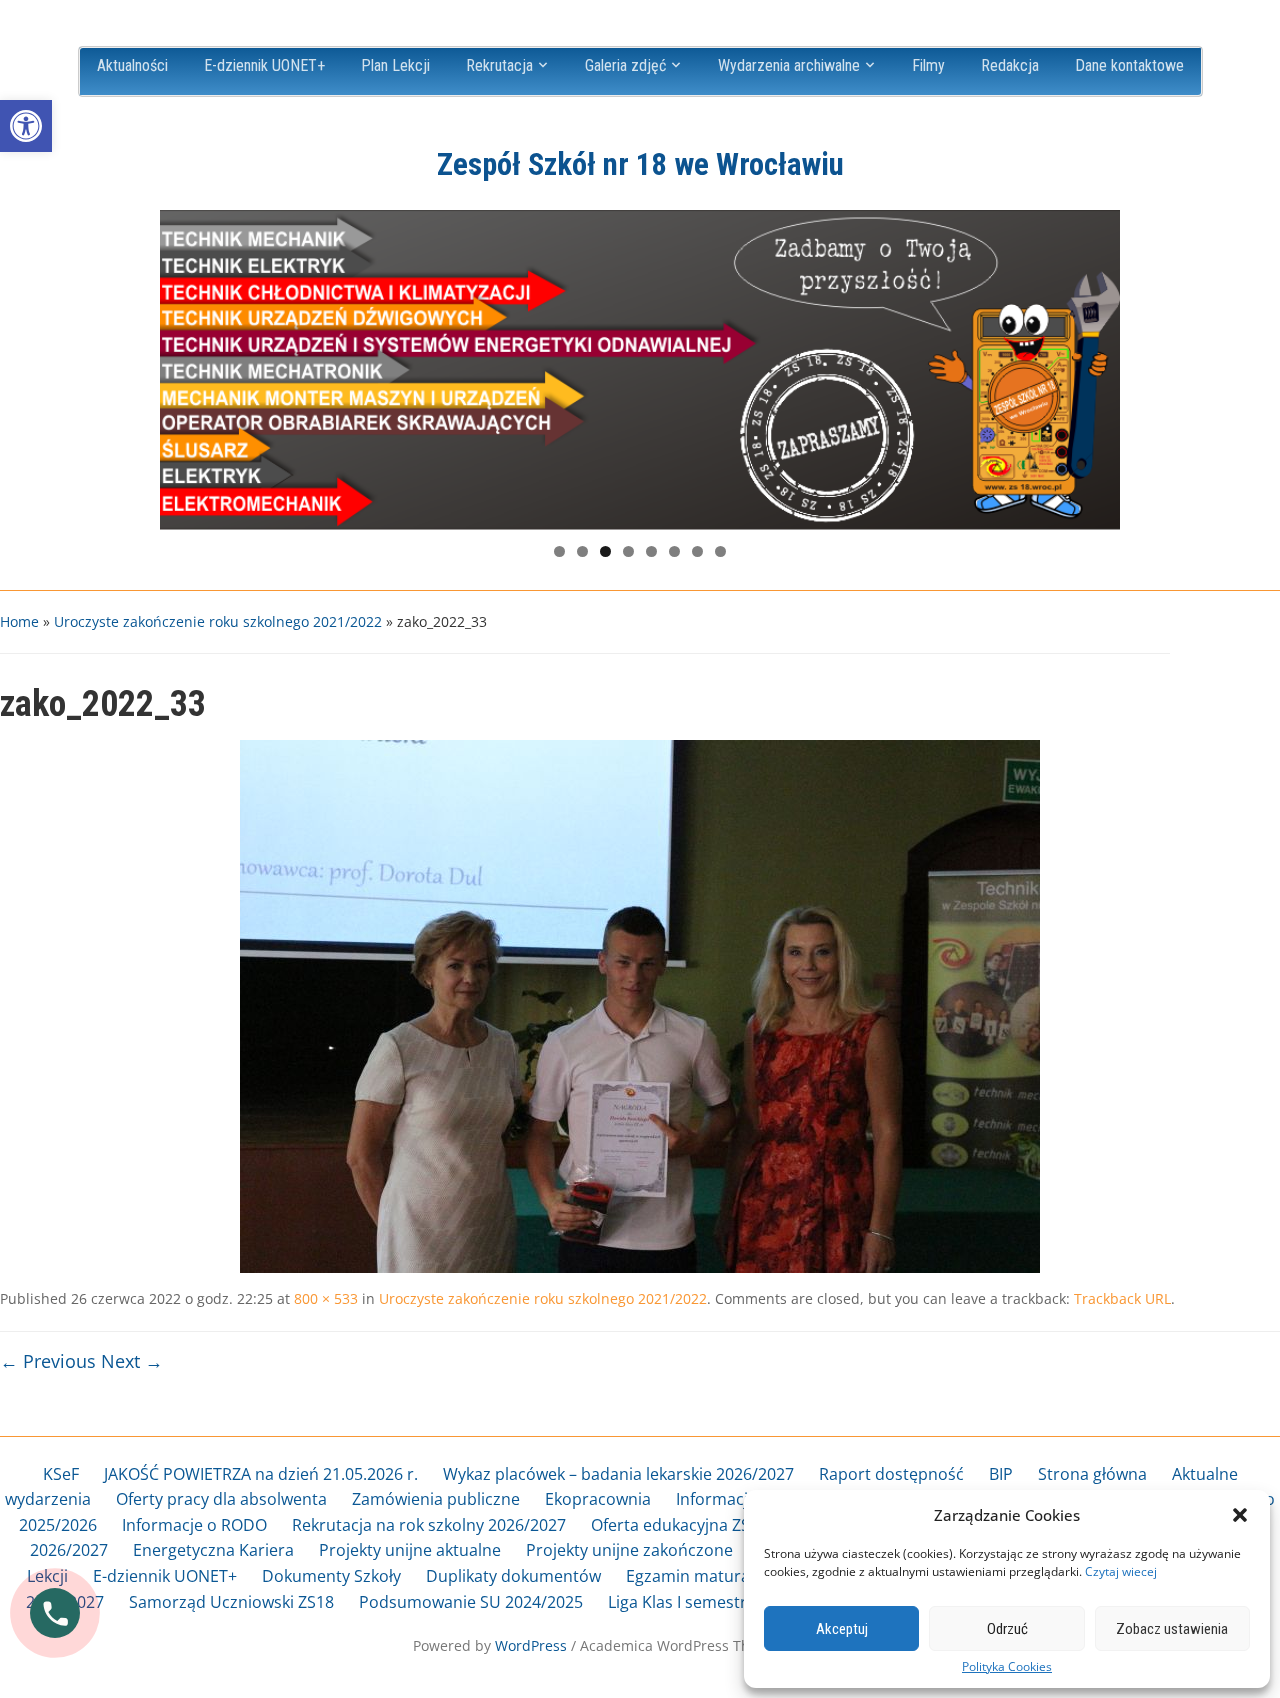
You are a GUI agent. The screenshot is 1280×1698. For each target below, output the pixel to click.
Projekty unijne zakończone (629, 1550)
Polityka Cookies (1007, 1667)
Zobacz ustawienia (1172, 1629)
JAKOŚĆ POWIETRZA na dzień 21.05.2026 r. (261, 1474)
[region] (640, 370)
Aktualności (132, 65)
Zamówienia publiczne (436, 1499)
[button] (26, 126)
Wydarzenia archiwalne (789, 65)
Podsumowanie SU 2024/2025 (471, 1602)
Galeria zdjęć (625, 65)
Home (19, 621)
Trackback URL (1122, 1298)
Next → (132, 1361)
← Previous (48, 1361)
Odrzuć (1007, 1629)
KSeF (61, 1474)
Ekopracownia (598, 1499)
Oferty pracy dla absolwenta (221, 1499)
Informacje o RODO (194, 1525)
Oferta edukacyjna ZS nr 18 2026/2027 (733, 1525)
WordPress (531, 1645)
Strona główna (1092, 1474)
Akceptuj (842, 1629)
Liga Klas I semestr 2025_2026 (719, 1602)
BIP (1001, 1474)
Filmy (928, 65)
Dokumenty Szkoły (331, 1576)
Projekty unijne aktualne (410, 1550)
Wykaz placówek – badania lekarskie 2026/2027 (618, 1474)
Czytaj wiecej (1121, 1571)
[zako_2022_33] (640, 1005)
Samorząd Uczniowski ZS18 (231, 1602)
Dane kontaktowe (1129, 65)
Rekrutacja (499, 65)
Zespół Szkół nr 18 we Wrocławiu (640, 164)
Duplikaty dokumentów (513, 1576)
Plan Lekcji (395, 65)
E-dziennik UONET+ (264, 65)
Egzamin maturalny (699, 1576)
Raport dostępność (891, 1474)
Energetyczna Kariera (213, 1550)
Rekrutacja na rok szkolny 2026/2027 (429, 1525)
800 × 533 (326, 1298)
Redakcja (1010, 65)
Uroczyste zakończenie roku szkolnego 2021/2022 (218, 621)
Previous (185, 365)
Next (1095, 365)
